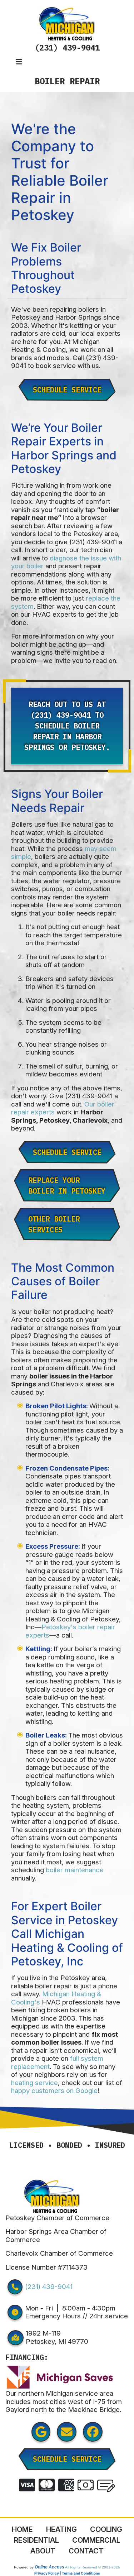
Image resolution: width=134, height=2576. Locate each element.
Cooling (106, 2529)
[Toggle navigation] (19, 62)
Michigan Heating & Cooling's (56, 1998)
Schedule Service (67, 390)
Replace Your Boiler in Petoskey (67, 1186)
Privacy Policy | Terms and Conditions (67, 2573)
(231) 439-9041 (67, 47)
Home (22, 2529)
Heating (61, 2529)
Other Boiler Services (54, 1224)
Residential (36, 2540)
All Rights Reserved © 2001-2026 (93, 2567)
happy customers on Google (54, 2091)
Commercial (96, 2540)
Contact (86, 2551)
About (43, 2551)
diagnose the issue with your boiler (66, 562)
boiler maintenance (75, 1870)
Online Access (49, 2567)
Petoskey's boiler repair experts (70, 1631)
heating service (34, 2083)
